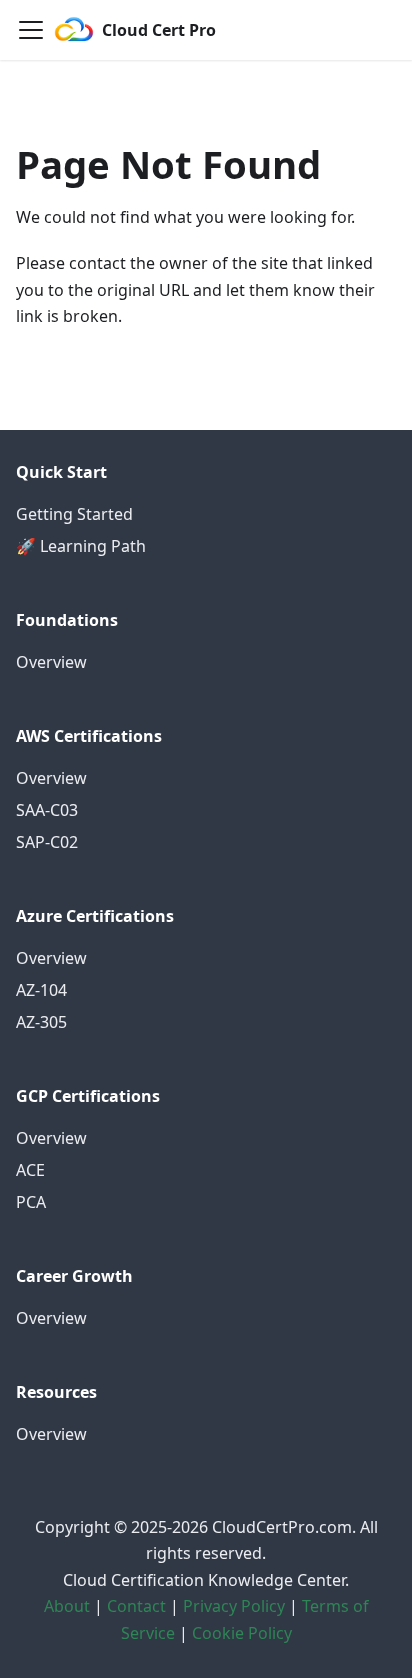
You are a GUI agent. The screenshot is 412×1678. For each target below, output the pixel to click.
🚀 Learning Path (81, 546)
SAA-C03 (47, 810)
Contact (136, 1606)
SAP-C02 (47, 842)
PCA (31, 1202)
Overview (51, 662)
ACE (30, 1170)
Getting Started (74, 514)
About (67, 1606)
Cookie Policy (242, 1633)
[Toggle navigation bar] (31, 30)
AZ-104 (41, 990)
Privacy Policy (234, 1606)
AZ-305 (41, 1022)
